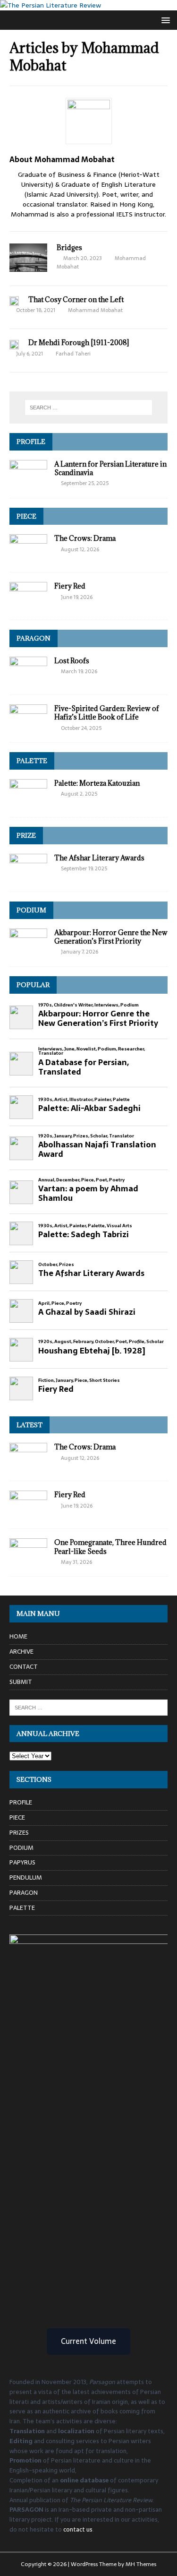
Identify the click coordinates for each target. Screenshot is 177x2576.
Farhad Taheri (73, 354)
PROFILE (31, 442)
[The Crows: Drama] (28, 557)
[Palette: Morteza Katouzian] (28, 802)
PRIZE (26, 835)
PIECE (26, 516)
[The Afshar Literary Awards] (28, 877)
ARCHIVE (21, 1652)
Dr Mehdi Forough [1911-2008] (79, 343)
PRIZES (19, 1833)
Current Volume (88, 2341)
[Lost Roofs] (28, 680)
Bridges (69, 247)
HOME (18, 1637)
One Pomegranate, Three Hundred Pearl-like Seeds (110, 1547)
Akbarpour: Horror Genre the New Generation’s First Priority (111, 937)
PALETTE (32, 761)
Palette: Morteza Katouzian (97, 783)
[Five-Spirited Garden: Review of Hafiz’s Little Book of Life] (28, 728)
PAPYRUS (22, 1862)
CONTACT (24, 1667)
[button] (164, 20)
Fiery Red (70, 586)
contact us (78, 2529)
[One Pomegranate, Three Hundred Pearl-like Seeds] (28, 1561)
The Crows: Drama (85, 538)
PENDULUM (26, 1878)
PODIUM (31, 910)
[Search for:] (89, 408)
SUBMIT (21, 1682)
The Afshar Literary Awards (99, 858)
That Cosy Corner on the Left (76, 299)
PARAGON (34, 638)
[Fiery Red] (28, 605)
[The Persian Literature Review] (51, 5)
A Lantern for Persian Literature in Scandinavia (110, 468)
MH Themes (141, 2564)
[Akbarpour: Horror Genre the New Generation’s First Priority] (28, 952)
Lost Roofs (72, 661)
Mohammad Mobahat (95, 310)
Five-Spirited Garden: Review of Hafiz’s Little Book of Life (107, 713)
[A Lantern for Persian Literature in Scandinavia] (28, 483)
